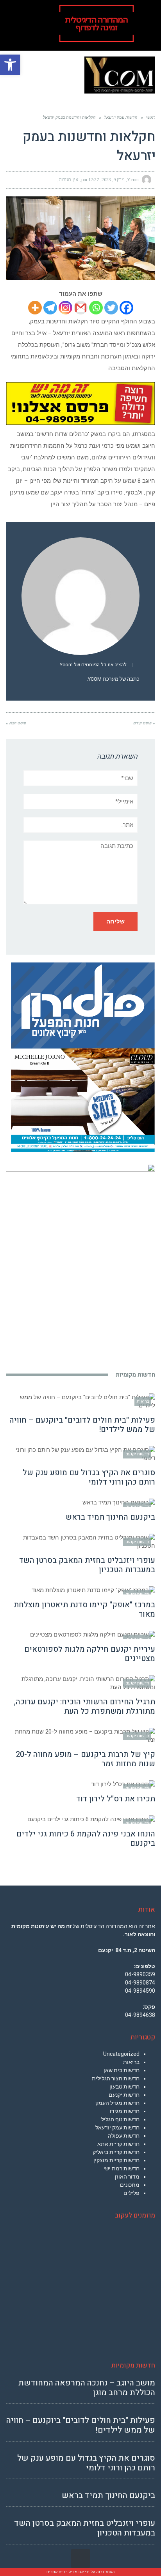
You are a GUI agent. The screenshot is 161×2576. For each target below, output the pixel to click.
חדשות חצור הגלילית (116, 2078)
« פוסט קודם (144, 723)
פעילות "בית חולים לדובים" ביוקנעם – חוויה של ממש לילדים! (82, 1425)
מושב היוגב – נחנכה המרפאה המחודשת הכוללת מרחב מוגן (87, 2388)
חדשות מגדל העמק (117, 2103)
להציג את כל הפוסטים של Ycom (93, 665)
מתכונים (130, 2185)
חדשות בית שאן (122, 2070)
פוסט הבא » (16, 723)
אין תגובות (69, 180)
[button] (10, 65)
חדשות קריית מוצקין (116, 2160)
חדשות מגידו (125, 2111)
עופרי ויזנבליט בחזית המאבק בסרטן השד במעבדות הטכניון (87, 1565)
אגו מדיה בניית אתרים (65, 2572)
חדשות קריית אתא (118, 2144)
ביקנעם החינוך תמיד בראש (110, 1517)
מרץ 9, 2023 (113, 180)
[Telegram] (50, 308)
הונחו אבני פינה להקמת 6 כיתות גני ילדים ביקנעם (86, 1839)
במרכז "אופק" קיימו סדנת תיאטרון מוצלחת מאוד (84, 1609)
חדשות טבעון (124, 2087)
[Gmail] (81, 308)
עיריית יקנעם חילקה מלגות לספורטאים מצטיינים (90, 1654)
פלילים (131, 2193)
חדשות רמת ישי (122, 2168)
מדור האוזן (127, 2177)
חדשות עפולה (124, 2136)
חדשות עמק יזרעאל (117, 2128)
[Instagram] (65, 308)
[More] (35, 308)
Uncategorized (121, 2054)
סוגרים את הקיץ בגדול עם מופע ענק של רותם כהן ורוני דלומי (89, 1477)
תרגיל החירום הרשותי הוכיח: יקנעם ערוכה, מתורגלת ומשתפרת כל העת (85, 1706)
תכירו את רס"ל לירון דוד (116, 1799)
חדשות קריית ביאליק (116, 2152)
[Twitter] (111, 308)
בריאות (131, 2062)
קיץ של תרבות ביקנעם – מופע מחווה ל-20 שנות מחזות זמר (85, 1759)
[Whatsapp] (96, 308)
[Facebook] (126, 308)
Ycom (133, 180)
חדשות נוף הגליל (120, 2119)
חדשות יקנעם (124, 2095)
